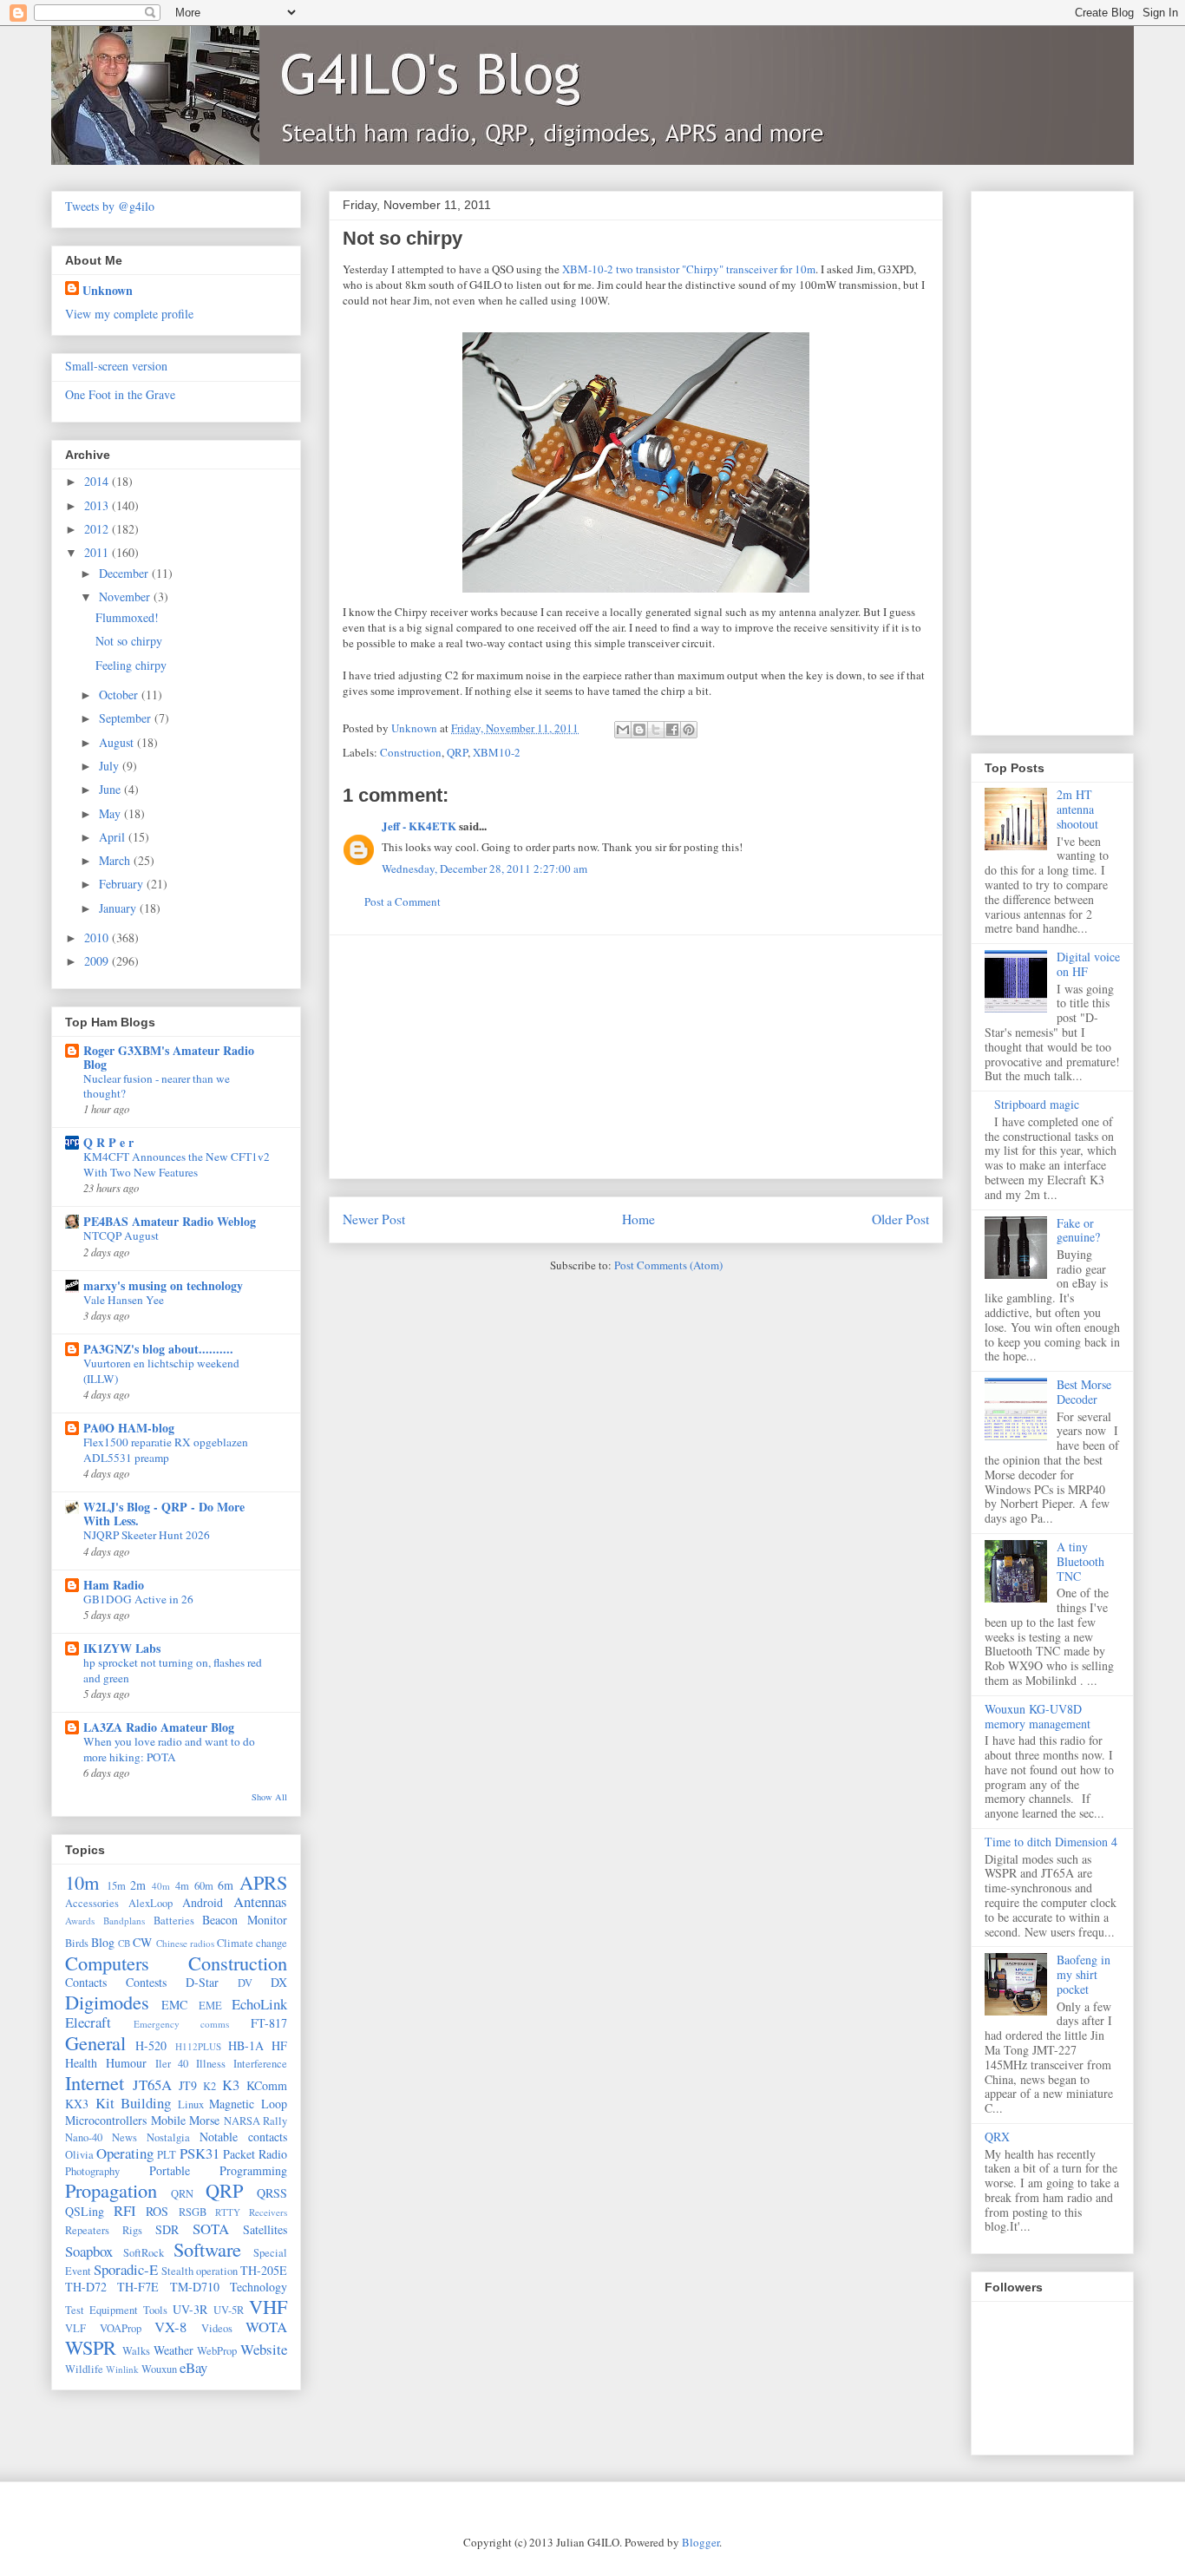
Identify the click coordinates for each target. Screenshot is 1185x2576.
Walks (136, 2351)
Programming (253, 2170)
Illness (211, 2064)
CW (142, 1942)
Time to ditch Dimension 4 (1051, 1842)
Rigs (132, 2230)
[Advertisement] (636, 1057)
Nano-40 (84, 2137)
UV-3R (190, 2309)
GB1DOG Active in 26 (138, 1599)
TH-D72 (86, 2287)
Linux (191, 2104)
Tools (155, 2310)
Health (81, 2063)
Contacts (86, 1982)
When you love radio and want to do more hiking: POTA (169, 1749)
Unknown (108, 290)
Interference (260, 2064)
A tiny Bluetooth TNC (1080, 1561)
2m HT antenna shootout (1077, 809)
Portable (170, 2170)
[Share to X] (656, 730)
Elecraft (88, 2022)
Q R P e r (108, 1142)
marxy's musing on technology (163, 1285)
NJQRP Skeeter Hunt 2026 (147, 1535)
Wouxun (159, 2369)
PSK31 (200, 2153)
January (119, 908)
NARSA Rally (256, 2121)
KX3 (77, 2104)
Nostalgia (168, 2137)
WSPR (91, 2347)
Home (638, 1219)
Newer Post (374, 1219)
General (95, 2042)
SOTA (211, 2229)
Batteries (174, 1921)
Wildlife (84, 2369)
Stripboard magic (1037, 1104)
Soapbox (89, 2251)
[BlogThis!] (639, 730)
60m (204, 1886)
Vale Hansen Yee (124, 1300)
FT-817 (269, 2023)
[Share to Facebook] (672, 730)
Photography (92, 2171)
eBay (193, 2367)
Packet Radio (255, 2154)
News (124, 2137)
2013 (98, 505)
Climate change (252, 1943)
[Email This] (623, 730)
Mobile (168, 2120)
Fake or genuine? (1078, 1230)
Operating (125, 2153)
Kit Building (134, 2103)
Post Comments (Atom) (668, 1265)
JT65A (152, 2084)
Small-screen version (116, 366)
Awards (80, 1921)
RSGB (193, 2212)
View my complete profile (129, 314)
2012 (98, 529)
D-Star (202, 1982)
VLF (75, 2328)
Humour (126, 2063)
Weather (173, 2350)
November (126, 596)
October (120, 695)
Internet (95, 2082)
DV (245, 1983)
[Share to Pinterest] (689, 730)
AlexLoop (151, 1903)
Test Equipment (101, 2310)
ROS (157, 2211)
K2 (210, 2086)
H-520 (151, 2045)
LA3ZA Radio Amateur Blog (159, 1727)
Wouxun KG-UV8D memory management (1038, 1716)
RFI (125, 2210)
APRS (263, 1882)
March (116, 860)
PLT (167, 2155)
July (111, 766)
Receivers (268, 2212)
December (125, 573)
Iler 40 (172, 2064)
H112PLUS (198, 2046)
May (111, 813)
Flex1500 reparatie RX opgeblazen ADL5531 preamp (166, 1449)
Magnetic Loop (248, 2104)
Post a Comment (403, 901)
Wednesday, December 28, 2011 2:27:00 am (484, 868)
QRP (457, 752)
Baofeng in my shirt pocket (1084, 1974)
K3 (231, 2084)
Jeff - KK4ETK (419, 826)
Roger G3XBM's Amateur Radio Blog (169, 1057)
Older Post (900, 1219)
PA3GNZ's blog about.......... (158, 1349)
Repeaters (87, 2230)
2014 (98, 481)
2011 (98, 552)
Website (264, 2349)
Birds (77, 1943)
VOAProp (121, 2328)
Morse (204, 2120)
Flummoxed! (127, 617)
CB (124, 1943)
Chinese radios (185, 1943)
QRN (182, 2194)
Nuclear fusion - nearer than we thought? (157, 1086)
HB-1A (246, 2045)
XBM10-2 (497, 752)
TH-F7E (138, 2287)
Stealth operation (200, 2271)
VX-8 (170, 2327)
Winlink (122, 2369)
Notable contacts (243, 2137)
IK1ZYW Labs (122, 1648)
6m (226, 1885)
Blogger (701, 2542)
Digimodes (107, 2002)
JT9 (188, 2085)
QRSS (272, 2193)
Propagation (111, 2190)
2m (138, 1885)
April (114, 837)
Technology (259, 2287)
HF (279, 2045)
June (111, 789)
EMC (174, 2005)
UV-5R (229, 2310)
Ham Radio (114, 1585)
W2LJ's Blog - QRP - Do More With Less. (164, 1514)
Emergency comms (182, 2024)
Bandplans (124, 1921)
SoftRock (144, 2253)
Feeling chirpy (131, 665)
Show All (269, 1797)
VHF (268, 2306)
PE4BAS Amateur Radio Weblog (170, 1221)
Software (207, 2249)
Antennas (260, 1901)
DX (279, 1982)
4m (182, 1886)
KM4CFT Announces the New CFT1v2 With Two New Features (177, 1164)
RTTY (228, 2212)
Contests (146, 1982)
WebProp (217, 2351)
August (118, 742)
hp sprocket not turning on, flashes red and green (173, 1670)
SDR (167, 2229)
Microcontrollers (106, 2120)
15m (116, 1886)
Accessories (92, 1903)
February (123, 884)
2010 (98, 937)
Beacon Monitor (245, 1920)
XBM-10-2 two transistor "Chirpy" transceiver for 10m (689, 269)
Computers (107, 1963)
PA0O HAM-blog (129, 1428)
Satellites (265, 2229)
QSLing (85, 2211)
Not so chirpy (129, 641)
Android (203, 1902)
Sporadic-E (126, 2269)
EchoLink (259, 2004)
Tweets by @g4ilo (110, 206)
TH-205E (264, 2270)
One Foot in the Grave (120, 394)
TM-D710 (195, 2287)
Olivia (79, 2155)
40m (161, 1886)
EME (210, 2006)
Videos (217, 2328)
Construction (411, 752)
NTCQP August (121, 1236)
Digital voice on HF (1088, 964)
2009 (98, 961)
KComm (267, 2085)
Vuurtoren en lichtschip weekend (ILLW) (161, 1370)
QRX (997, 2137)
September (127, 718)
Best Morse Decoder (1084, 1392)
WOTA (266, 2327)
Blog (103, 1942)
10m (82, 1882)
